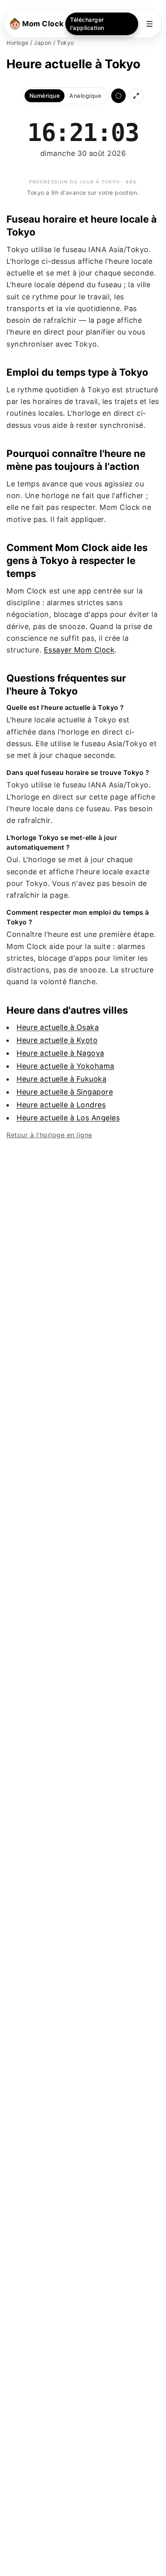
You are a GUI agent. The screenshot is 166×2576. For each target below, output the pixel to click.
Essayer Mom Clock (79, 650)
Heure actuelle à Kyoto (57, 1040)
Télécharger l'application (87, 24)
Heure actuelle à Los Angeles (68, 1118)
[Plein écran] (136, 96)
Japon (43, 43)
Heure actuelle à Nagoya (60, 1053)
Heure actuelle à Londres (61, 1105)
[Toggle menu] (149, 24)
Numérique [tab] (45, 96)
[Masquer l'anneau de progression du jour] (118, 96)
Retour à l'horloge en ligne (49, 1135)
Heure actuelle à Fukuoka (61, 1079)
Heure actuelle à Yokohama (65, 1066)
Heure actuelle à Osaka (58, 1027)
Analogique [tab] (85, 96)
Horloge (18, 43)
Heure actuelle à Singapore (65, 1092)
